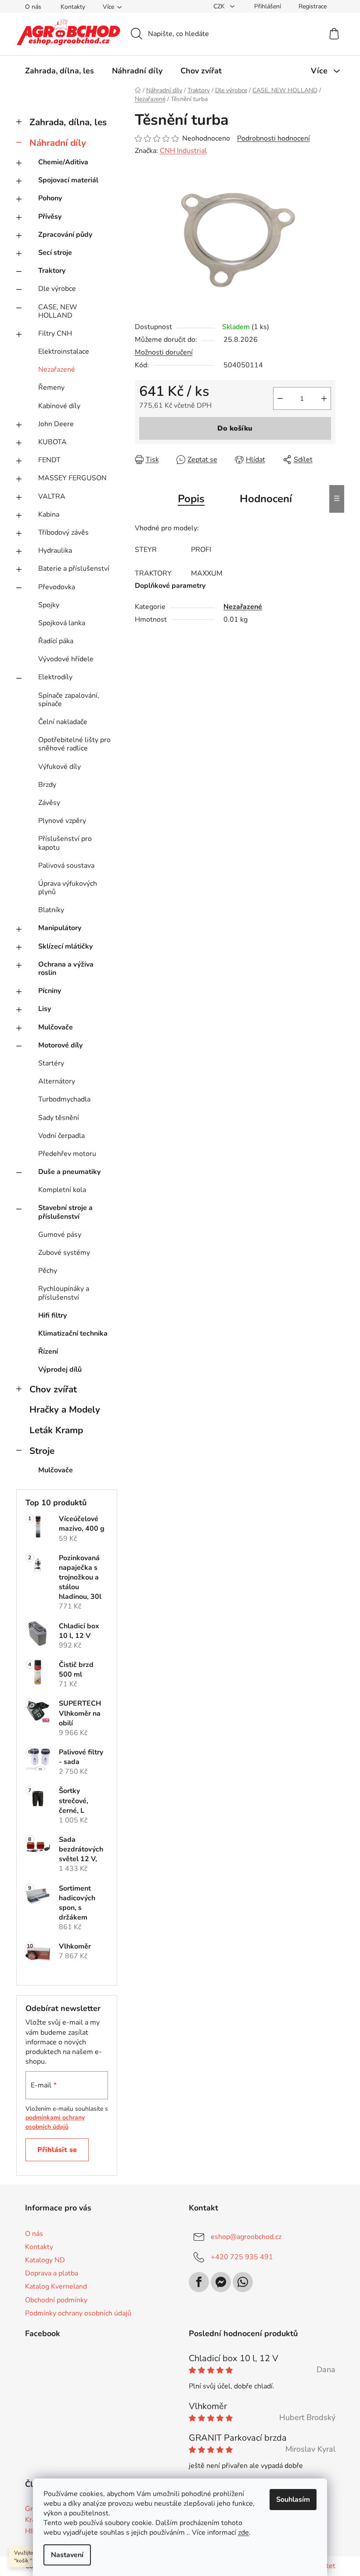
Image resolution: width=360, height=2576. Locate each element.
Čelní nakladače (63, 722)
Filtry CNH (55, 333)
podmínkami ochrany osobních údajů (55, 2122)
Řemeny (51, 388)
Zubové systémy (64, 1253)
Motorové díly (60, 1045)
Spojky (49, 605)
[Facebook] (199, 2282)
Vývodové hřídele (66, 659)
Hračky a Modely (65, 1409)
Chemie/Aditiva (63, 162)
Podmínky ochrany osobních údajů (78, 2313)
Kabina (49, 514)
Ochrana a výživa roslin (66, 969)
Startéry (51, 1063)
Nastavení (67, 2555)
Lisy (45, 1009)
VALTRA (52, 496)
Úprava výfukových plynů (68, 888)
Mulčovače (56, 1027)
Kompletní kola (62, 1190)
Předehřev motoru (67, 1154)
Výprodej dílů (60, 1370)
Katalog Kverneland (56, 2286)
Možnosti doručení (164, 352)
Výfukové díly (59, 767)
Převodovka (57, 587)
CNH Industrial (183, 151)
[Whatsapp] (243, 2282)
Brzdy (47, 785)
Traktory (52, 271)
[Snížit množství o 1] (280, 399)
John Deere (56, 424)
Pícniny (50, 991)
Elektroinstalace (64, 351)
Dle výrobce (57, 289)
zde (243, 2533)
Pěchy (48, 1271)
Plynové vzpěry (62, 821)
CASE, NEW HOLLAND (58, 311)
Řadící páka (56, 641)
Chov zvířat (53, 1389)
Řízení (48, 1351)
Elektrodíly (55, 677)
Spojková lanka (62, 623)
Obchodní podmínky (56, 2300)
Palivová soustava (66, 866)
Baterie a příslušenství (74, 569)
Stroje (42, 1451)
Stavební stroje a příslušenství (65, 1212)
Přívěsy (50, 217)
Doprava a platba (52, 2273)
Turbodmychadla (64, 1099)
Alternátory (57, 1081)
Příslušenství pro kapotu (65, 843)
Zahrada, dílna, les (68, 122)
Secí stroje (55, 253)
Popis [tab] (191, 499)
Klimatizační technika (73, 1333)
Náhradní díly (58, 143)
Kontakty (73, 7)
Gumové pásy (60, 1235)
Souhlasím (293, 2500)
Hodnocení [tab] (266, 499)
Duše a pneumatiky (69, 1172)
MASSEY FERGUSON (72, 478)
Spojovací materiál (68, 180)
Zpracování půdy (65, 235)
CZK (220, 6)
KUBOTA (52, 442)
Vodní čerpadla (61, 1136)
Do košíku (235, 428)
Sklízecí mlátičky (65, 946)
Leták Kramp (56, 1430)
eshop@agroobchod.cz (246, 2237)
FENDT (49, 460)
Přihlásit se (57, 2150)
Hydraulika (55, 551)
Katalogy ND (45, 2260)
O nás (33, 7)
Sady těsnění (59, 1118)
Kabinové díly (59, 406)
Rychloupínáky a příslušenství (64, 1293)
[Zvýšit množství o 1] (324, 399)
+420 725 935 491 (242, 2257)
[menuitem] (59, 71)
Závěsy (49, 803)
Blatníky (51, 910)
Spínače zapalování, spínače (69, 700)
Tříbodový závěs (63, 533)
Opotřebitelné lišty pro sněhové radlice (74, 744)
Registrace (313, 6)
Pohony (50, 198)
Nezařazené (57, 370)
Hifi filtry (52, 1315)
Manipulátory (60, 928)
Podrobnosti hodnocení (274, 138)
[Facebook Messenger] (221, 2282)
